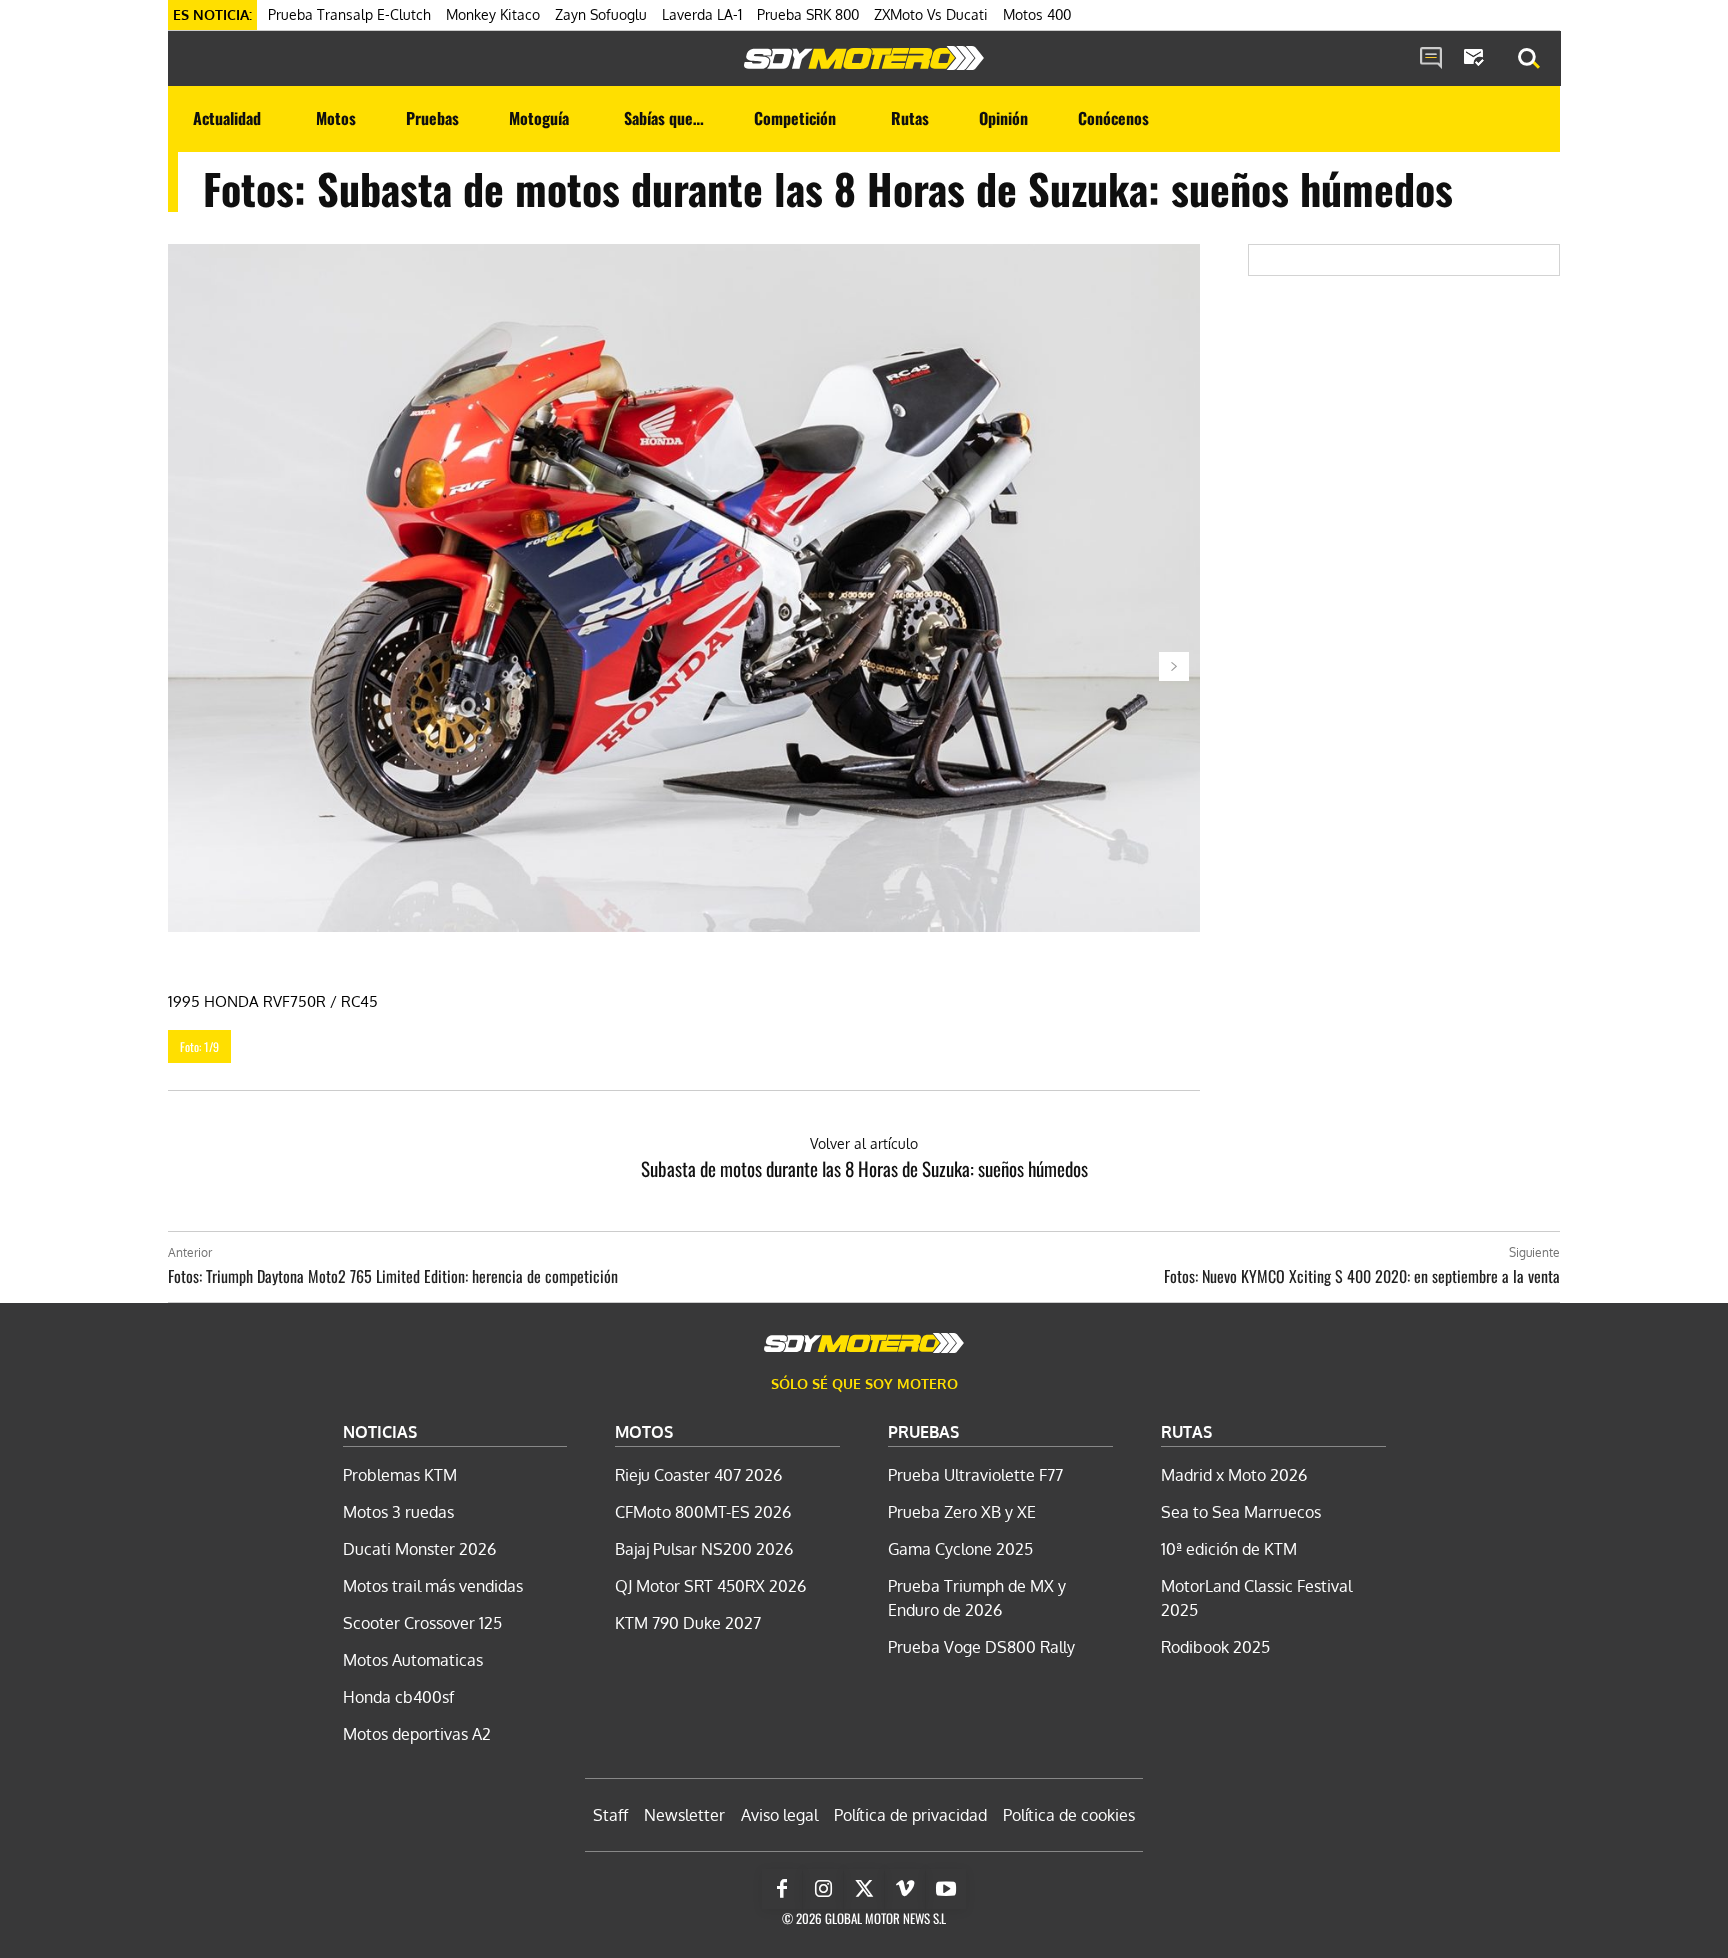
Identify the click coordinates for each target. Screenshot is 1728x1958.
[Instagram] (823, 1889)
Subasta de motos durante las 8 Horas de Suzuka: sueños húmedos (864, 1168)
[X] (864, 1889)
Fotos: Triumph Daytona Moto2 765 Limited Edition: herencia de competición (393, 1276)
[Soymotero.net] (864, 58)
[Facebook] (782, 1889)
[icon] (1431, 59)
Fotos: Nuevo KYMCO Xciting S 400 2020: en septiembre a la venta (1362, 1276)
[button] (1529, 59)
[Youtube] (946, 1889)
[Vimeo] (905, 1889)
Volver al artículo (864, 1143)
